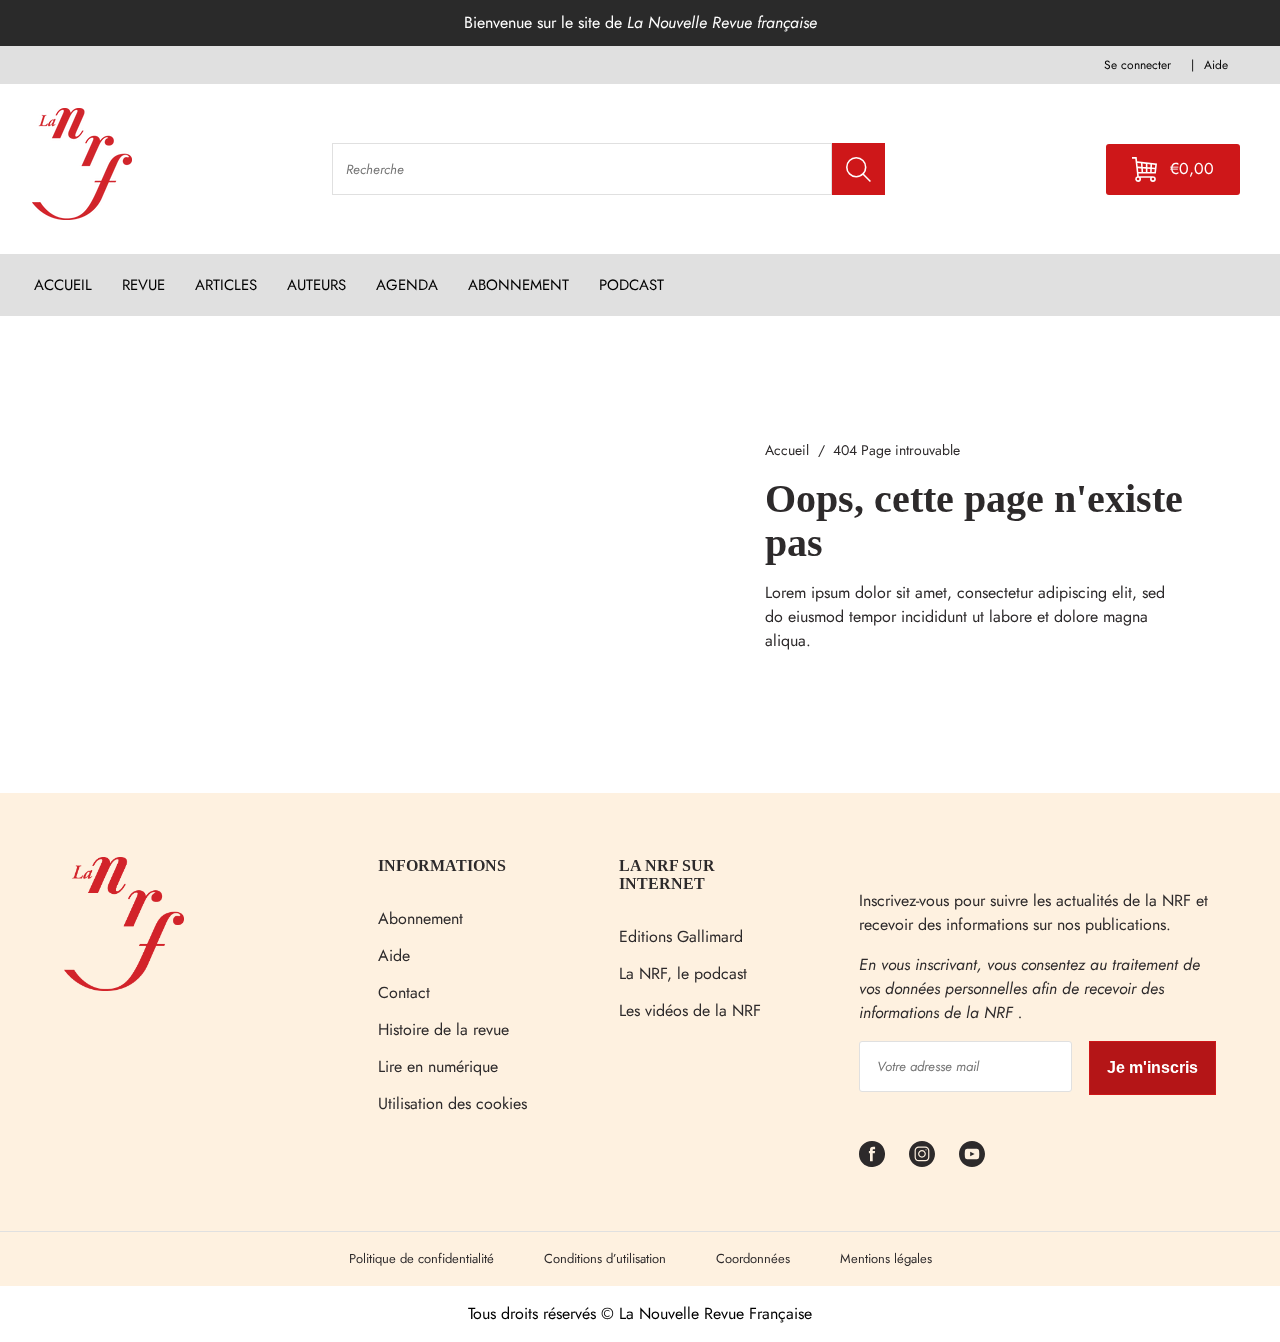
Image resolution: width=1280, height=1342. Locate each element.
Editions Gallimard (681, 936)
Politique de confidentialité (421, 1258)
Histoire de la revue (443, 1029)
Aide (394, 955)
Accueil (787, 450)
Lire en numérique (438, 1066)
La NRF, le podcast (683, 973)
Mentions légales (886, 1258)
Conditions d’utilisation (605, 1258)
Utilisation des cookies (452, 1103)
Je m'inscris (1152, 1067)
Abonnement (420, 918)
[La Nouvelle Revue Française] (124, 985)
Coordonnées (753, 1258)
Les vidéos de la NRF (690, 1010)
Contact (404, 992)
